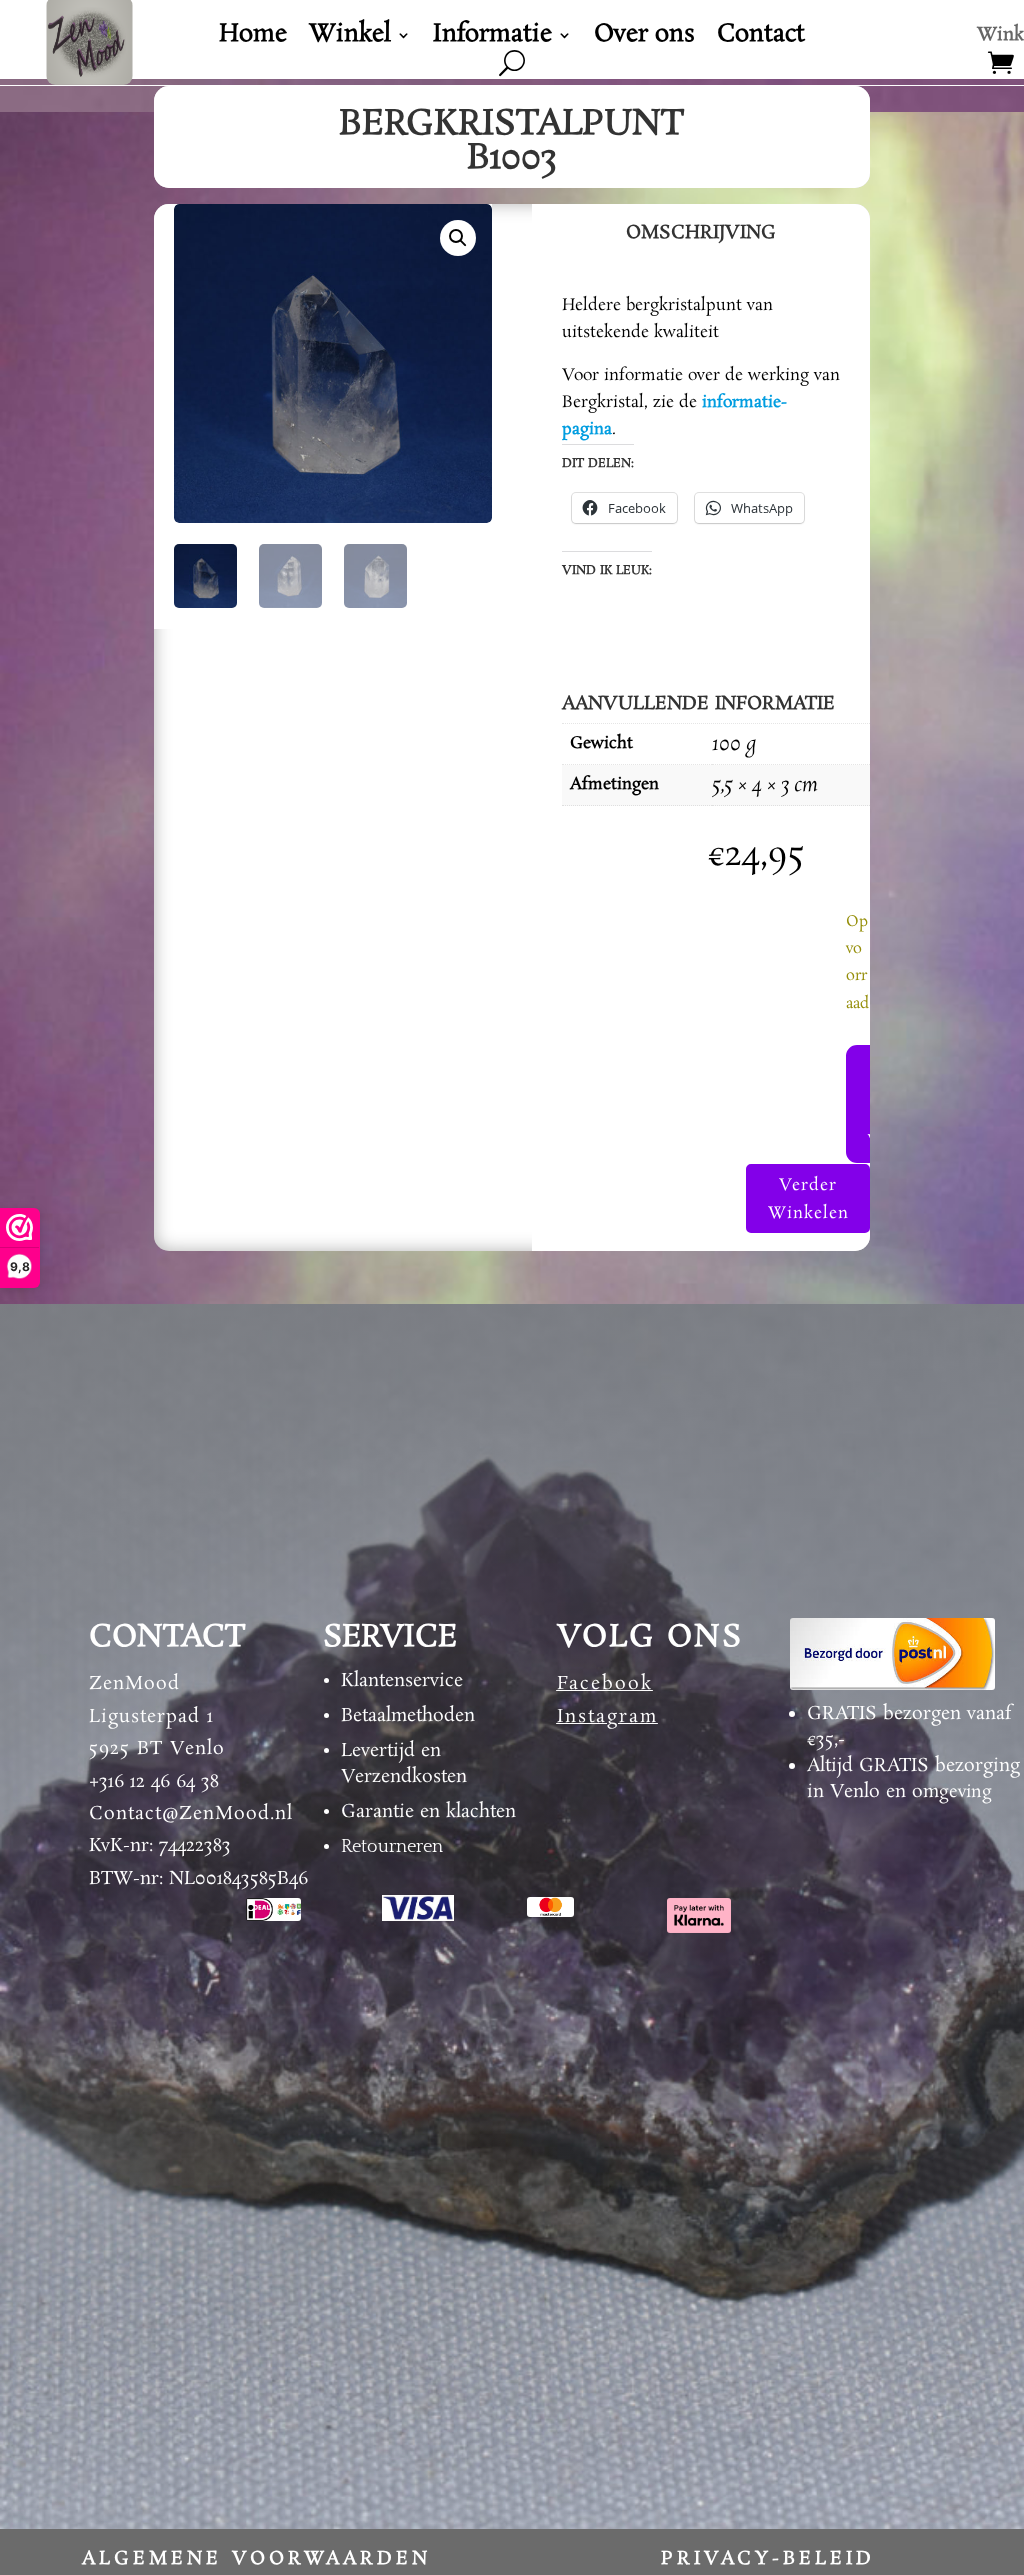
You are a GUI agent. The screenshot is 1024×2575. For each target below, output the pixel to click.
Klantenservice (402, 1681)
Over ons (644, 39)
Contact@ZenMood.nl (191, 1814)
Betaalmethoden (408, 1716)
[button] (458, 238)
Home (253, 39)
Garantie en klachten (428, 1812)
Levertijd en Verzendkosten (404, 1764)
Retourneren (392, 1847)
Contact (761, 39)
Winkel (350, 39)
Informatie (492, 39)
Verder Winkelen (808, 1199)
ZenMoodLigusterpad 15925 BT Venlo (157, 1716)
